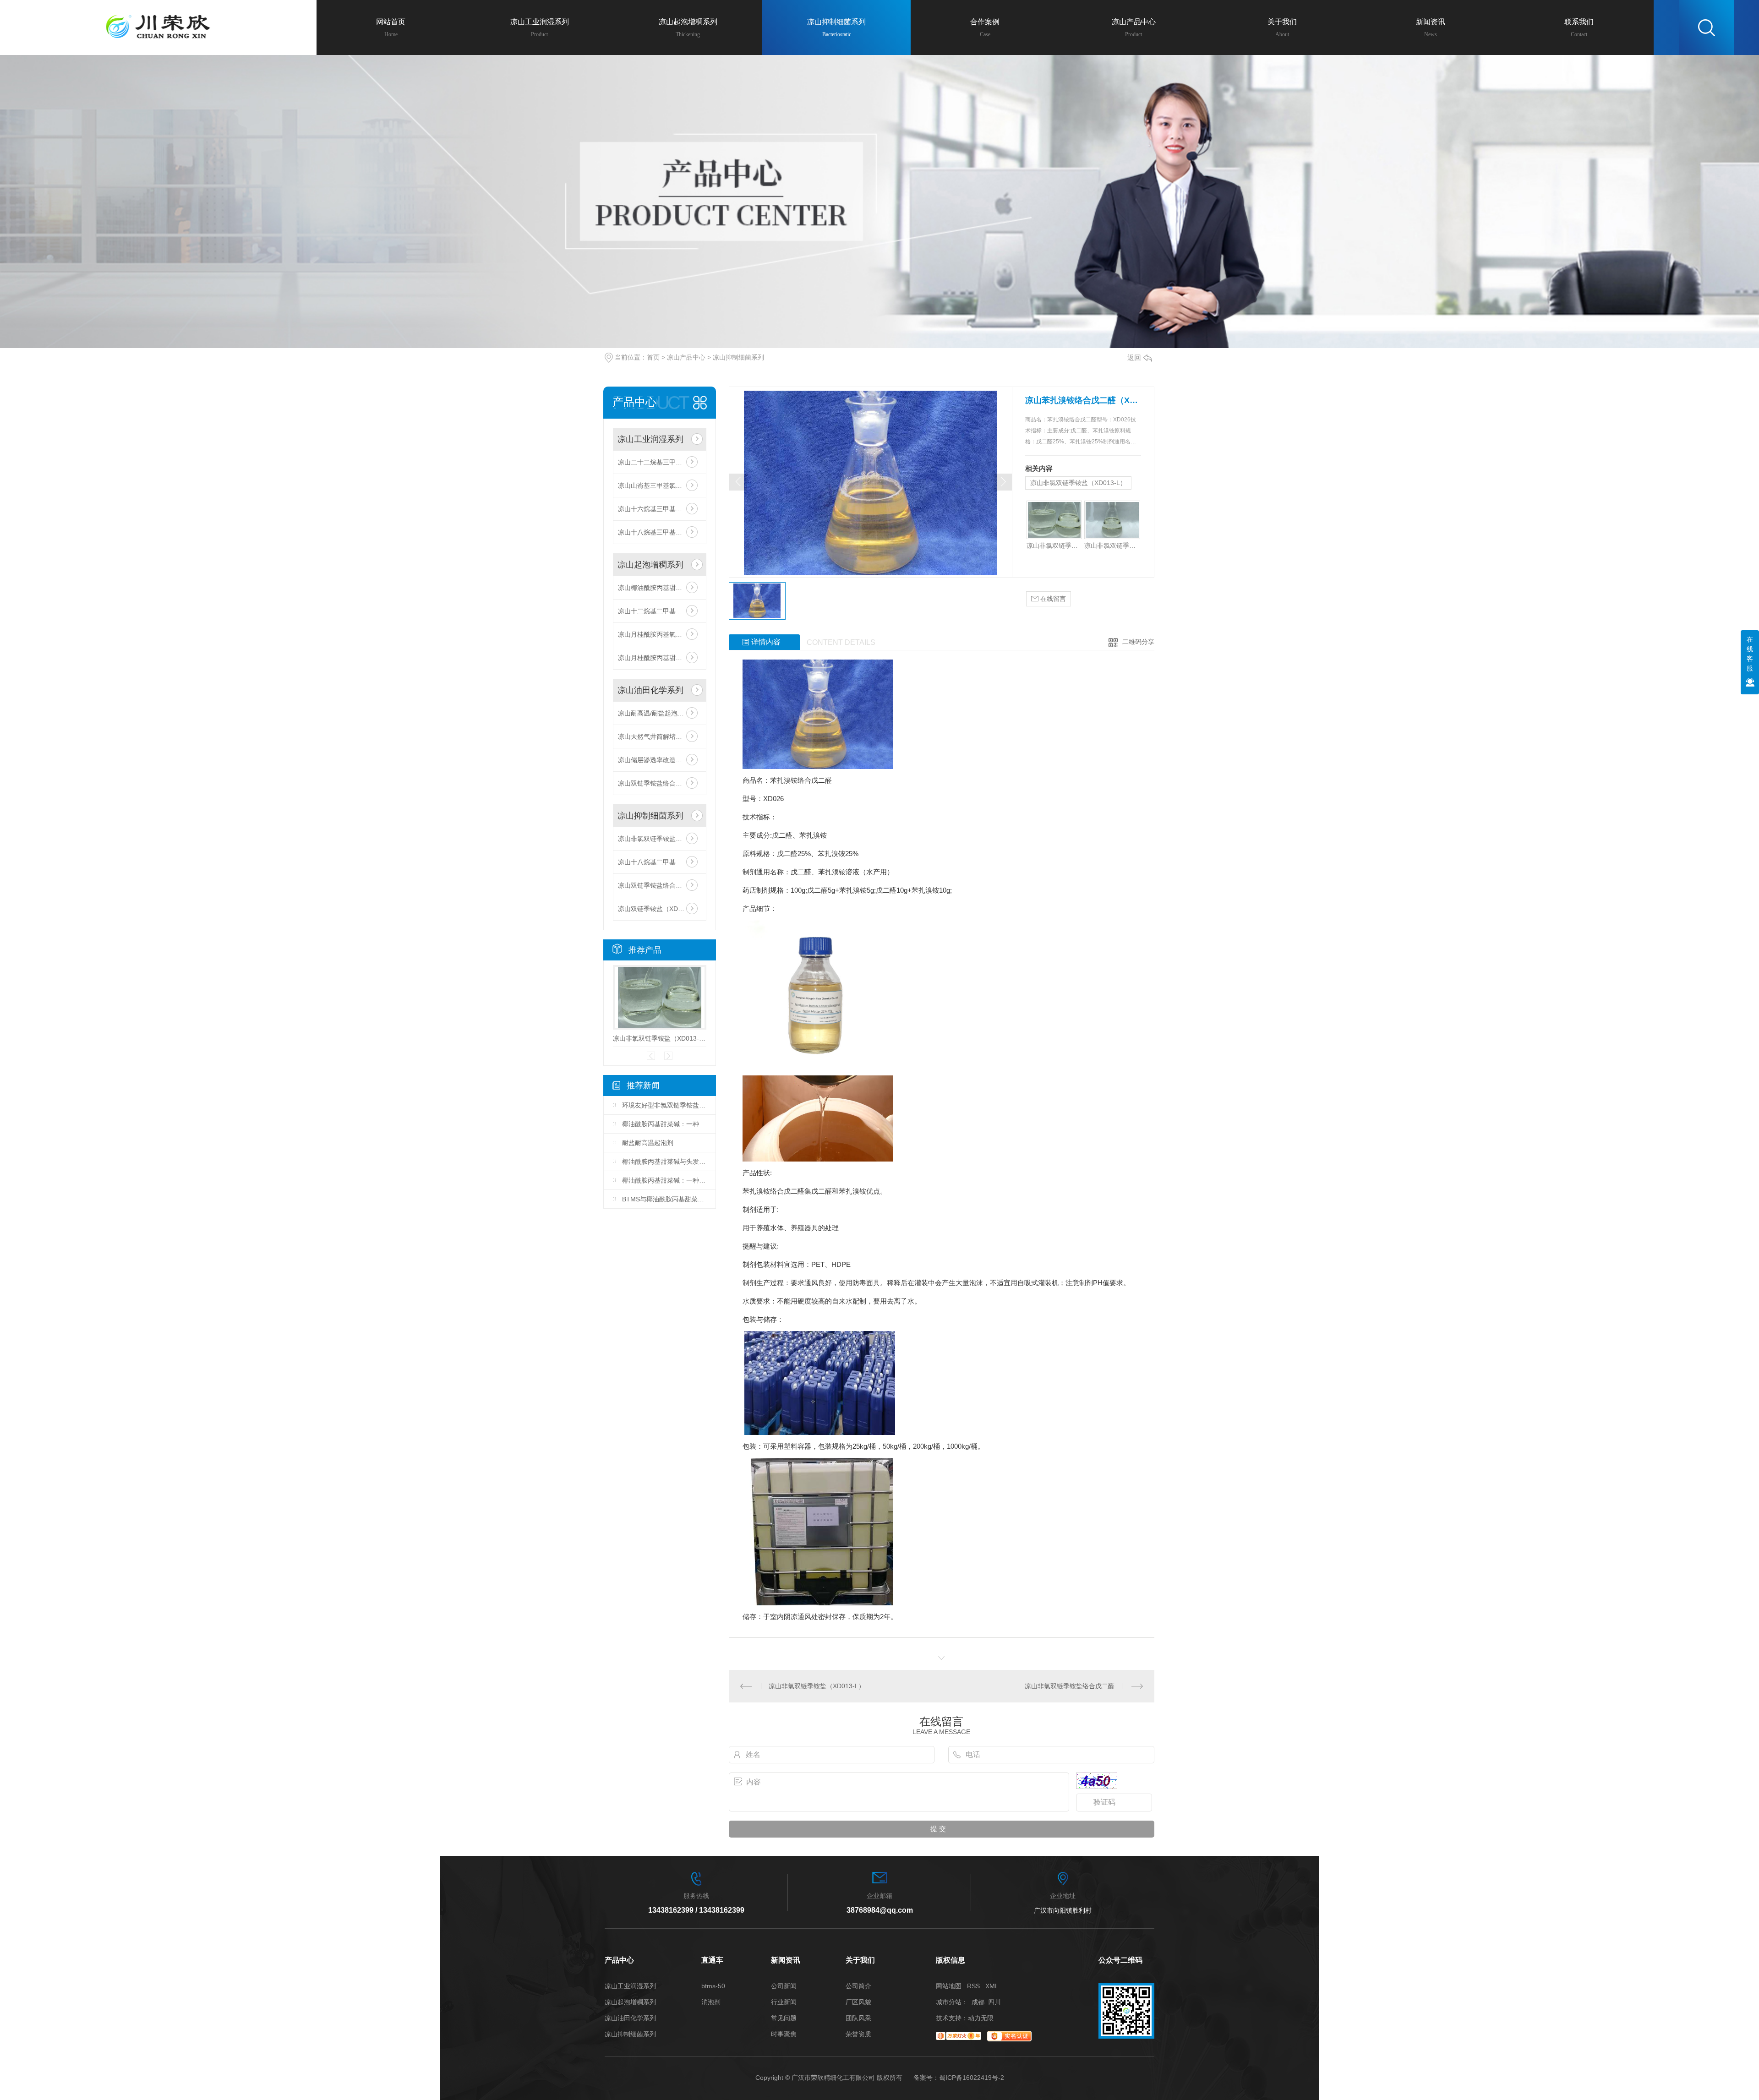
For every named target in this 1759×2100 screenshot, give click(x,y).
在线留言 (1052, 599)
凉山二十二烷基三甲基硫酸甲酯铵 (660, 462)
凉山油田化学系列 (650, 690)
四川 (994, 2002)
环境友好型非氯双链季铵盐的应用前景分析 (664, 1105)
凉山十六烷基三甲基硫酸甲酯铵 (660, 509)
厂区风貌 (858, 2002)
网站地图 (949, 1986)
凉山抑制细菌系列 (738, 357)
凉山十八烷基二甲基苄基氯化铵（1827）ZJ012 (660, 862)
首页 (653, 357)
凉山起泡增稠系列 (650, 565)
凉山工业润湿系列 (650, 439)
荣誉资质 (858, 2034)
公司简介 (858, 1986)
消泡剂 (711, 2002)
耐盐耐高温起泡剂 (648, 1143)
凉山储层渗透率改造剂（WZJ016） (660, 760)
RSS (973, 1986)
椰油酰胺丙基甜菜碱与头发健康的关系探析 (664, 1162)
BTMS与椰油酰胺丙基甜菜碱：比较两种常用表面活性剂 (664, 1199)
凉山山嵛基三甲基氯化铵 (653, 485)
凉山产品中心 (686, 357)
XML (992, 1986)
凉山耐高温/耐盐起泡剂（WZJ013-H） (660, 713)
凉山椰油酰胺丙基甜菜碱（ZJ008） (660, 588)
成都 (978, 2002)
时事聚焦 (784, 2034)
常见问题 (784, 2018)
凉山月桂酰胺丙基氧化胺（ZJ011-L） (660, 634)
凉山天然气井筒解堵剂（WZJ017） (660, 736)
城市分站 (949, 2002)
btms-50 (713, 1986)
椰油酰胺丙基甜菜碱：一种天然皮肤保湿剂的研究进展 (664, 1180)
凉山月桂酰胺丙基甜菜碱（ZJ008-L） (660, 658)
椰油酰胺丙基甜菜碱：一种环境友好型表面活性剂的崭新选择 (664, 1124)
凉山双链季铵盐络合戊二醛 (656, 885)
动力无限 (981, 2018)
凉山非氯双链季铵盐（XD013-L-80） (1112, 545)
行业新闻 (784, 2002)
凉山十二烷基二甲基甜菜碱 (656, 611)
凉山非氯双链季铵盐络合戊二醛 (1070, 1686)
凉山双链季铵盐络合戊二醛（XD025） (660, 783)
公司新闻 (784, 1986)
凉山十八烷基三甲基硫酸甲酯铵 (660, 532)
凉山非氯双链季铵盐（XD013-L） (660, 839)
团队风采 (858, 2018)
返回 (1134, 357)
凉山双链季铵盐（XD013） (657, 909)
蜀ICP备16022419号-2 (972, 2078)
